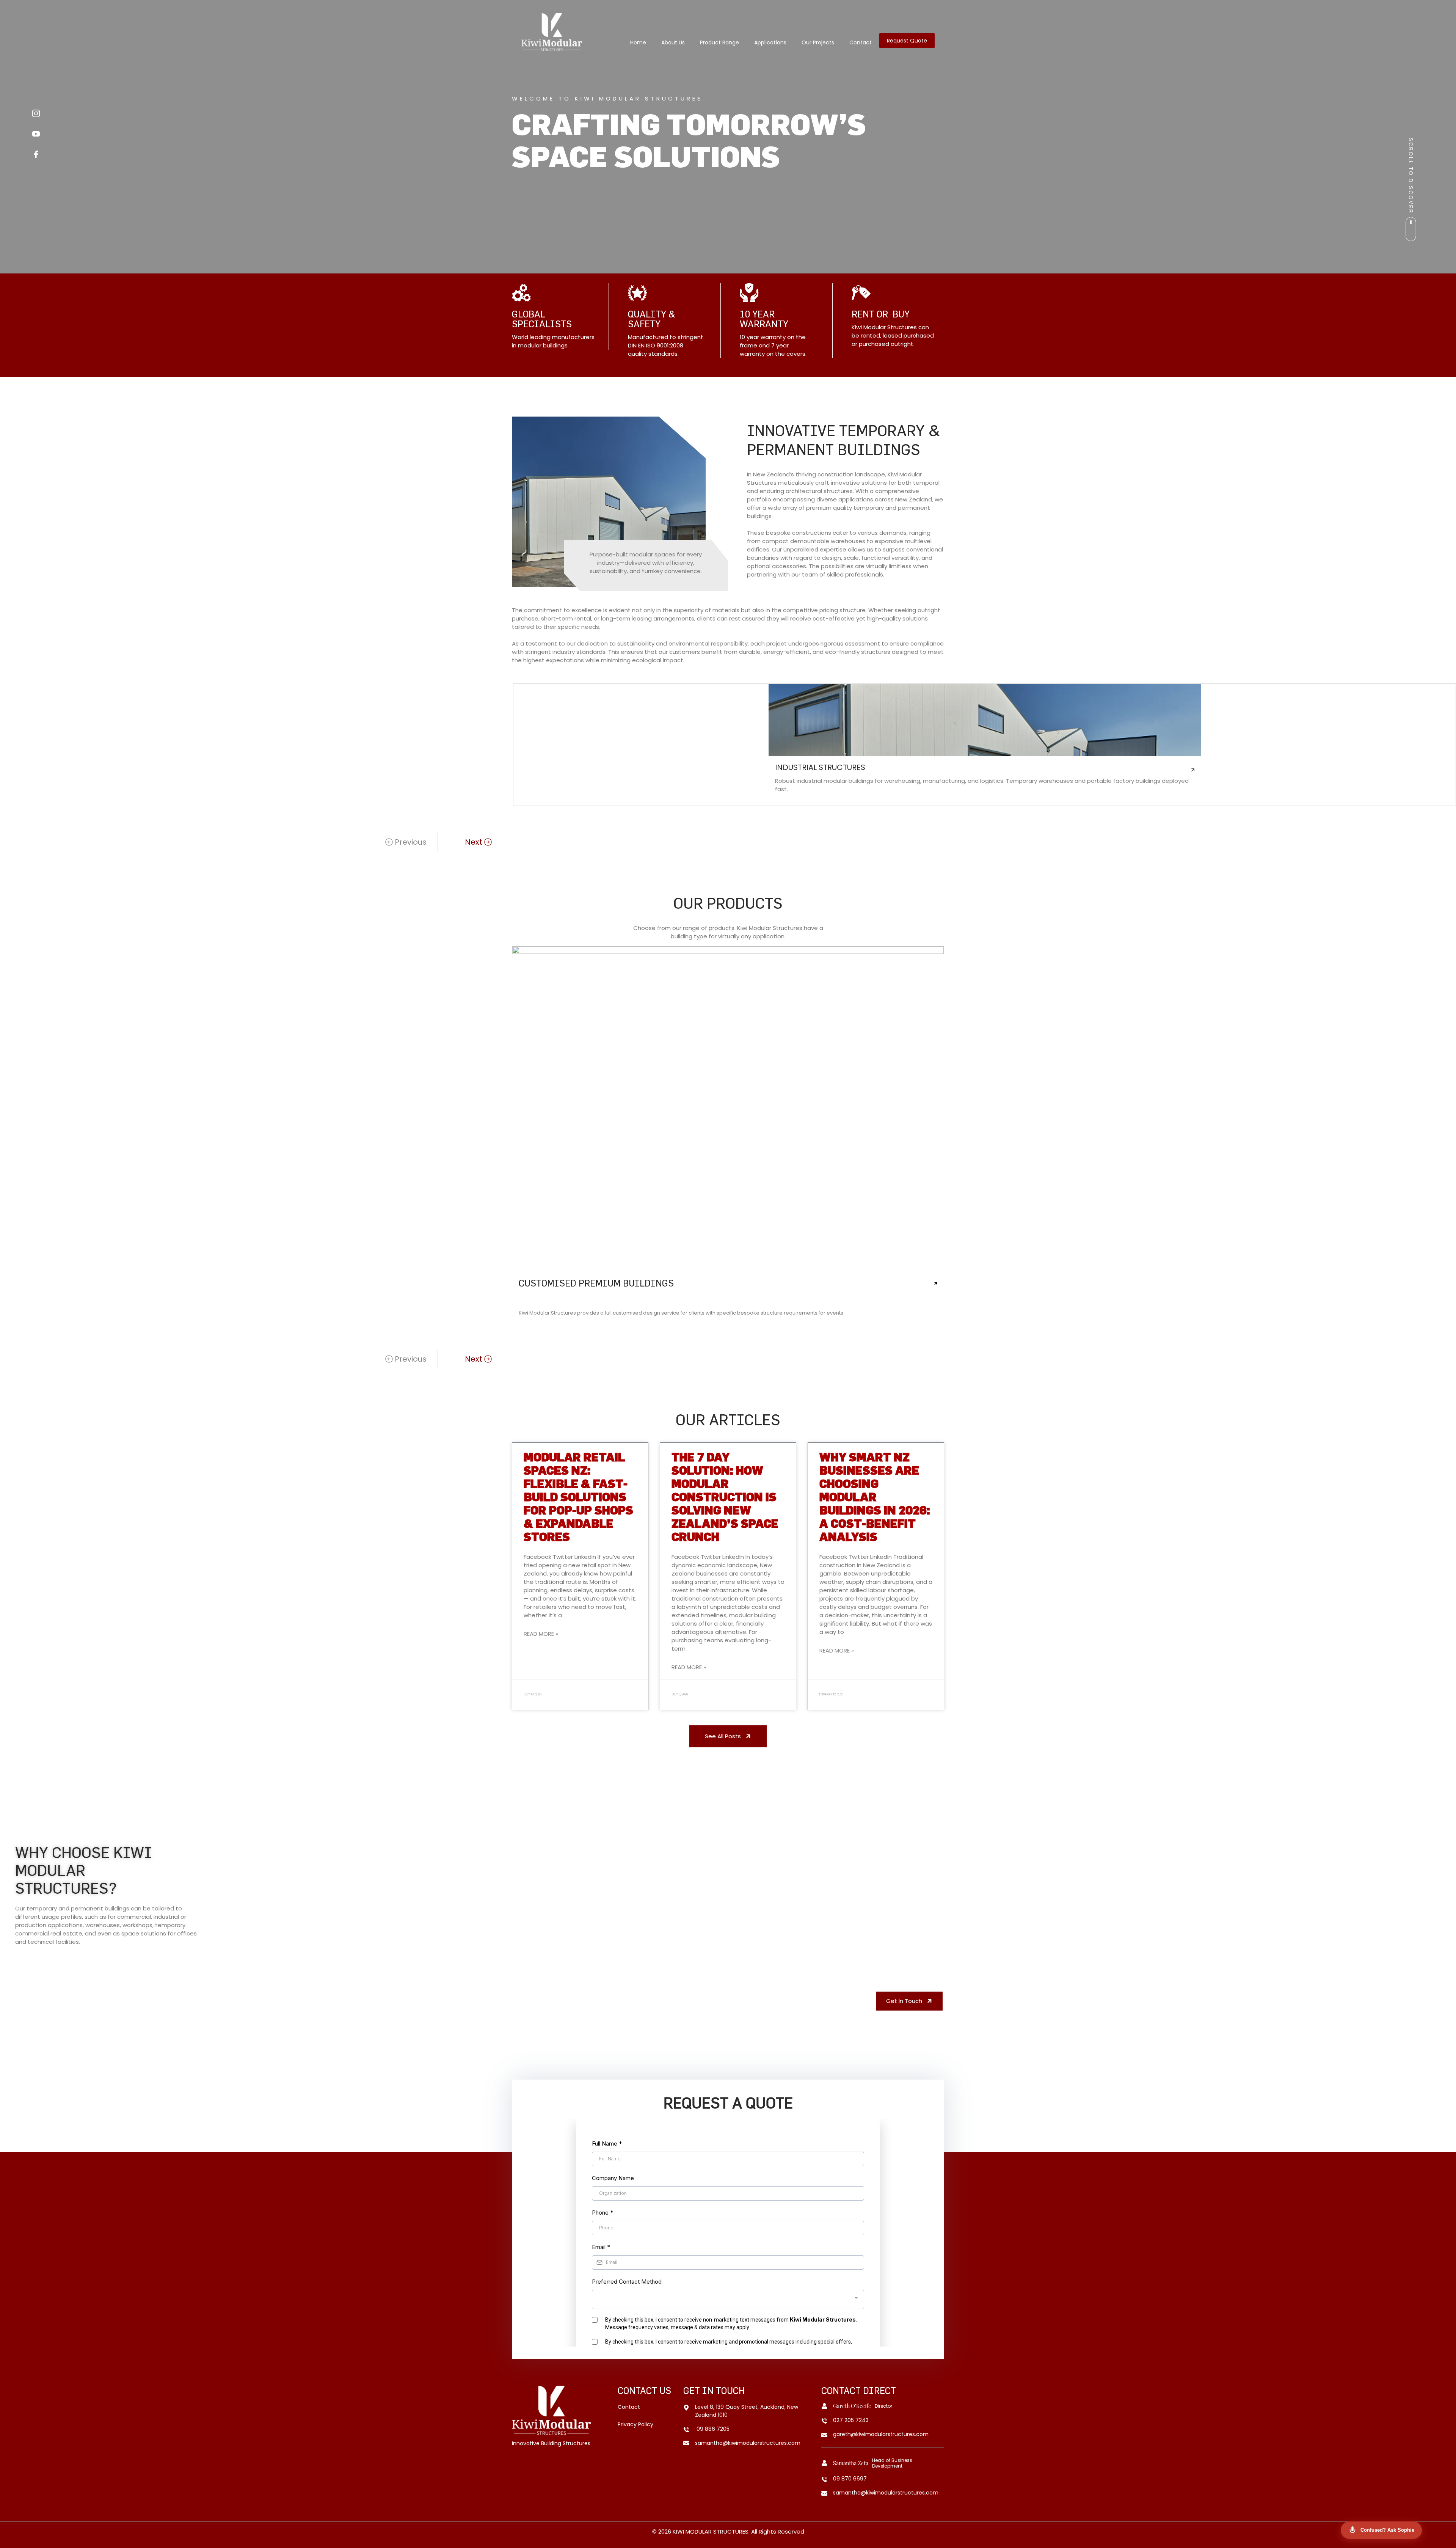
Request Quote (907, 41)
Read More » (541, 1634)
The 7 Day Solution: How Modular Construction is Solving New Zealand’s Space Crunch (725, 1497)
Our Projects (818, 42)
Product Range (719, 42)
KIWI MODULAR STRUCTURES (711, 2532)
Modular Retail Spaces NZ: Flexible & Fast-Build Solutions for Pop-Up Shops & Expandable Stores (578, 1497)
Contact (861, 42)
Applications (770, 42)
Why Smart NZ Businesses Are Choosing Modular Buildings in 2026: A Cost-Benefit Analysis (875, 1497)
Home (638, 42)
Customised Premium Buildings (596, 1283)
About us (673, 42)
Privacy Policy (635, 2424)
